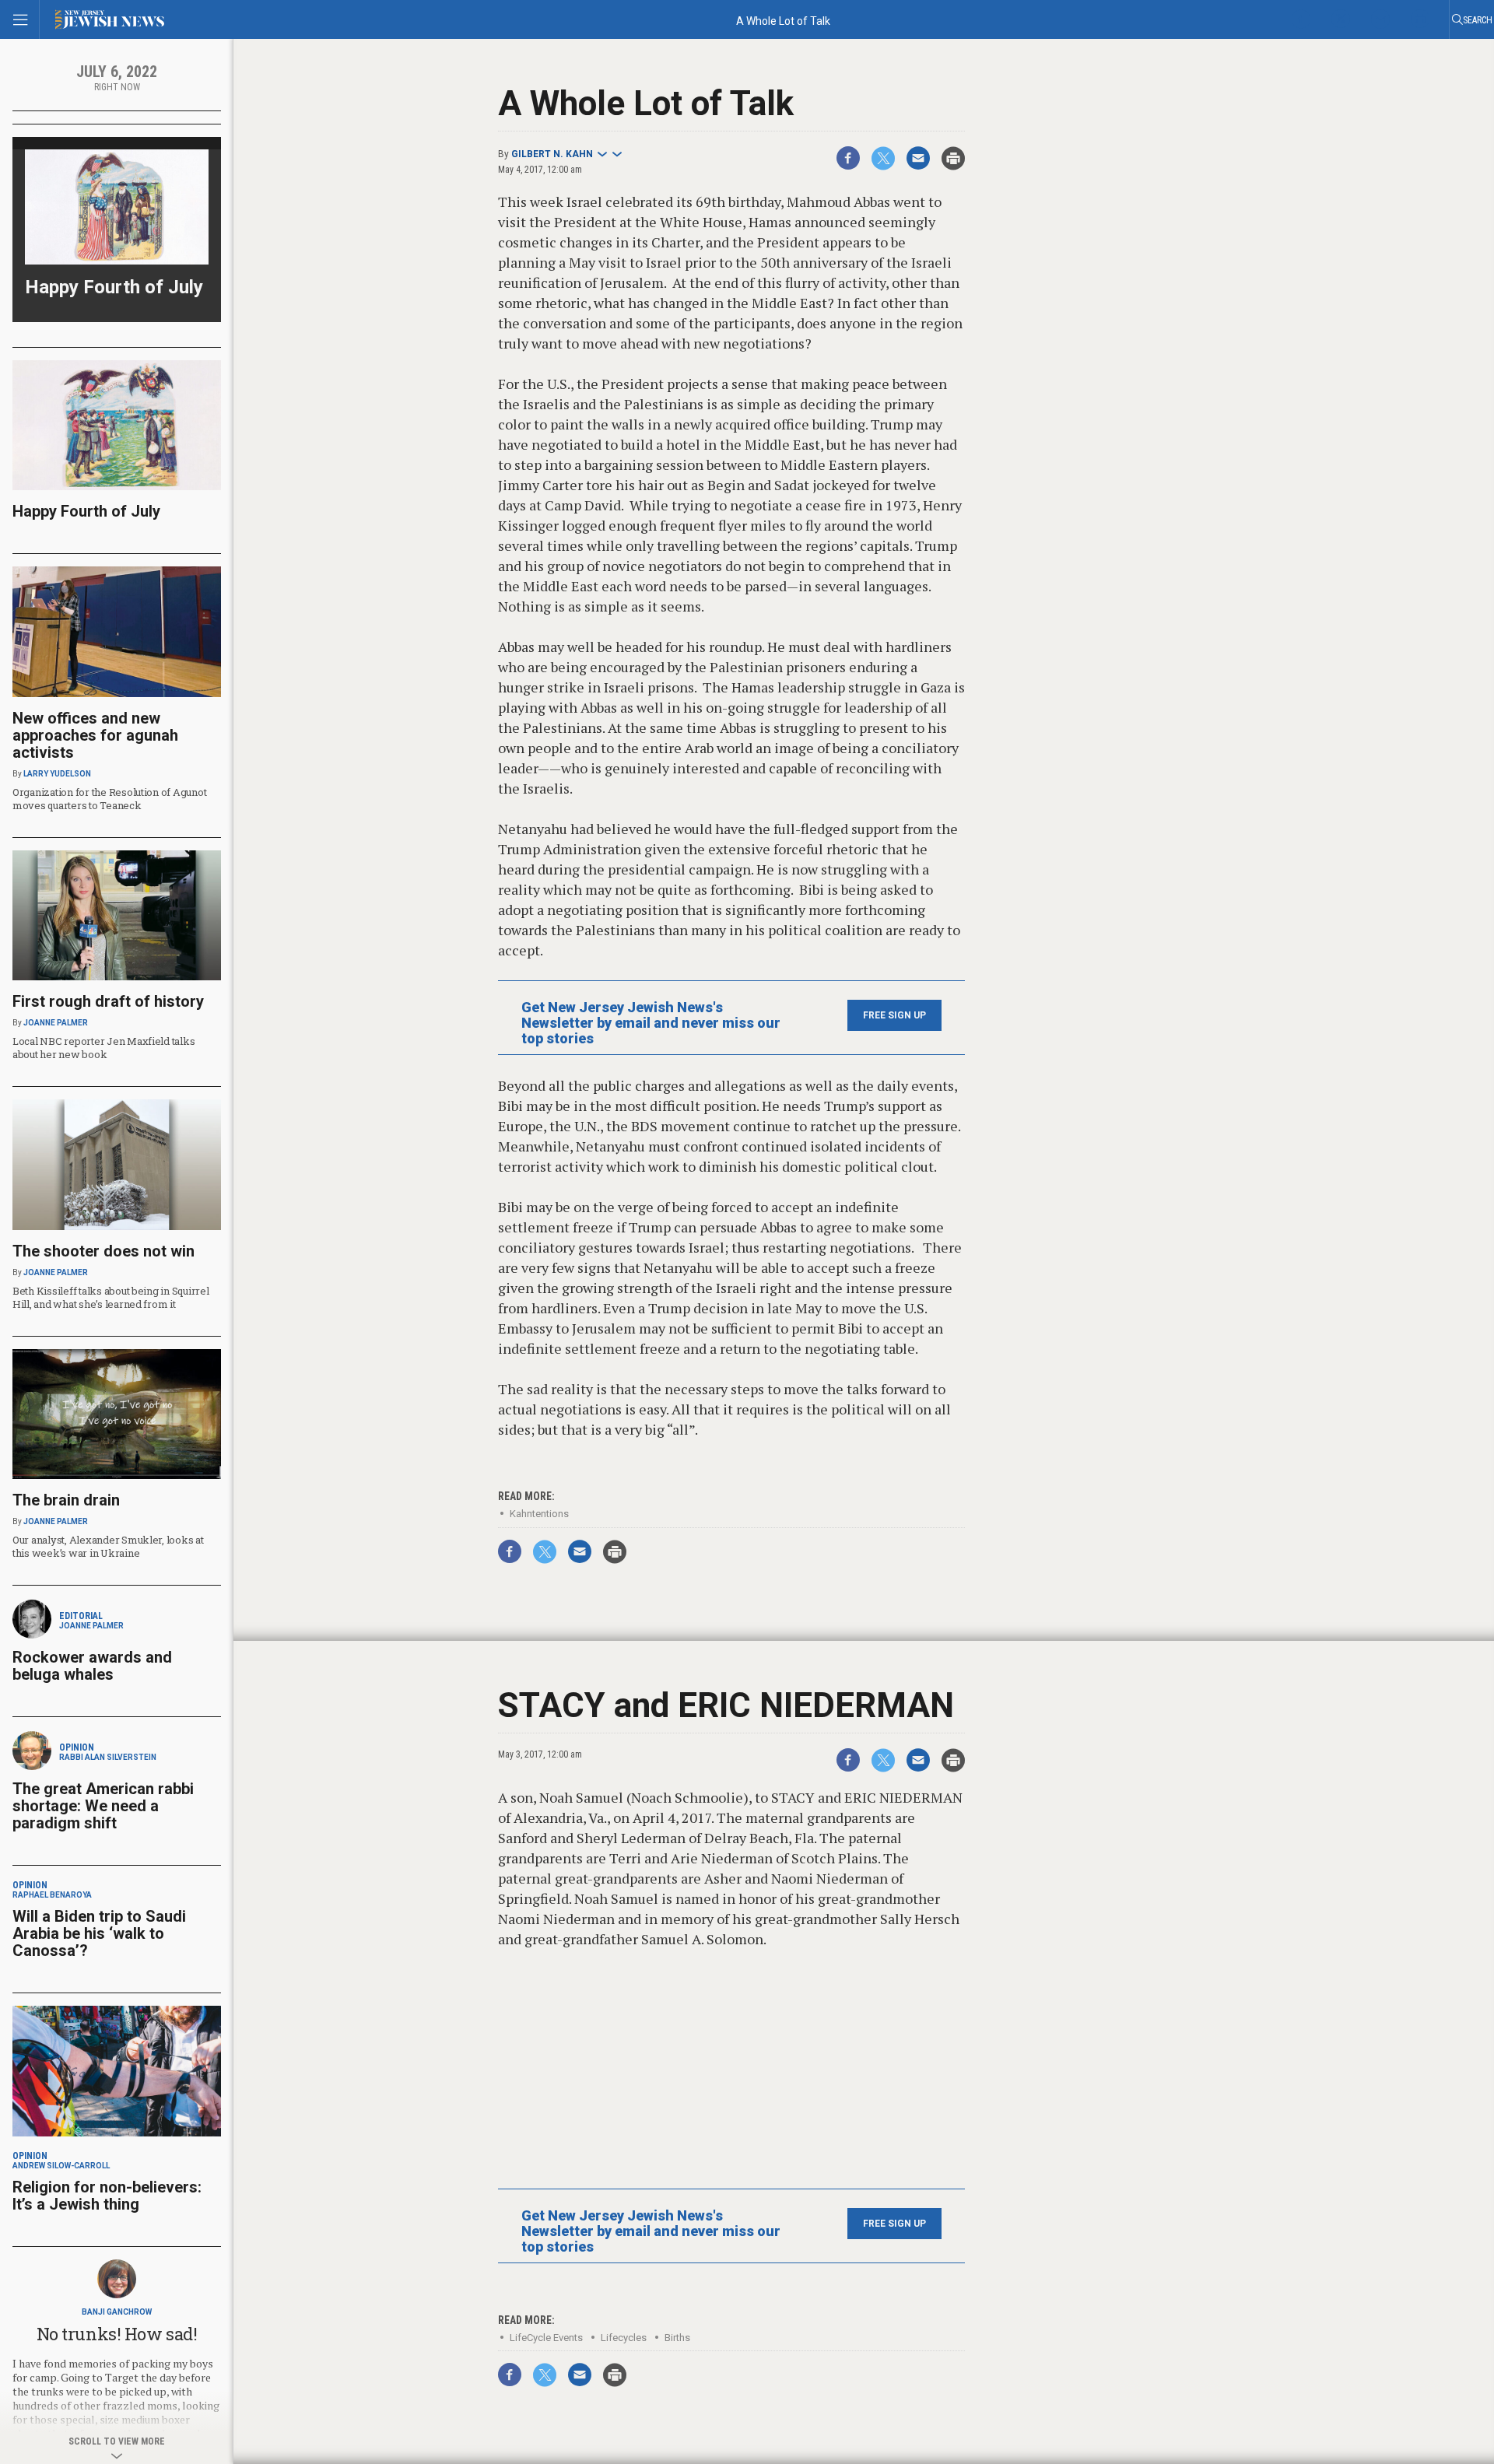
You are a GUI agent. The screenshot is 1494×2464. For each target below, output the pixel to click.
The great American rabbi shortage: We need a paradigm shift (103, 1806)
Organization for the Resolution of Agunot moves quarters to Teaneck (109, 799)
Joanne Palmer (56, 1023)
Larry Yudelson (57, 774)
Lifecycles (624, 2338)
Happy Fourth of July (114, 287)
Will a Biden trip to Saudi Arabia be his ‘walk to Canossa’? (99, 1933)
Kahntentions (539, 1514)
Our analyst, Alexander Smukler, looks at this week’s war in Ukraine (108, 1546)
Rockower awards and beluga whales (92, 1666)
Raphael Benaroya (52, 1895)
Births (677, 2338)
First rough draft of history (108, 1001)
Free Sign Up (894, 1015)
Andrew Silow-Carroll (61, 2166)
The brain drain (66, 1500)
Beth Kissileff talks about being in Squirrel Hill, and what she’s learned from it (111, 1297)
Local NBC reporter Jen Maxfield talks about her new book (103, 1048)
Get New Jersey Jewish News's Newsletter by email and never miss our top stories (651, 1023)
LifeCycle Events (546, 2338)
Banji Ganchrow (117, 2312)
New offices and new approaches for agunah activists (95, 735)
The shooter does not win (103, 1251)
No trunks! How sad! (117, 2334)
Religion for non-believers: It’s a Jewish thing (107, 2196)
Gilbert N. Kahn (552, 154)
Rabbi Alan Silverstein (108, 1757)
